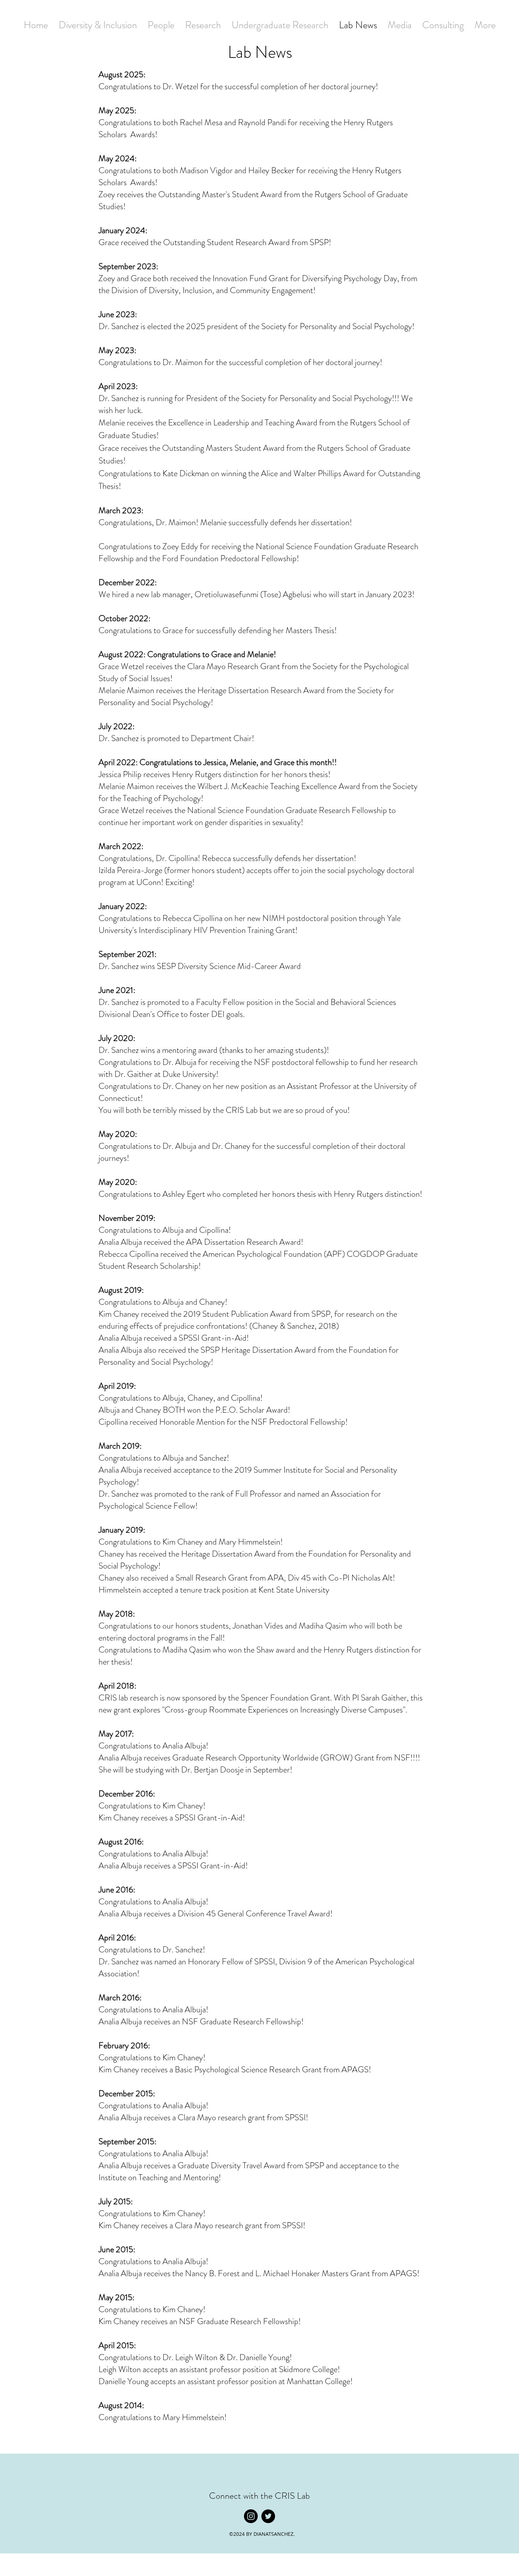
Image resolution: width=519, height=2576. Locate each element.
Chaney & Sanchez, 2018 (294, 1326)
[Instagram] (251, 2516)
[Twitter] (268, 2516)
